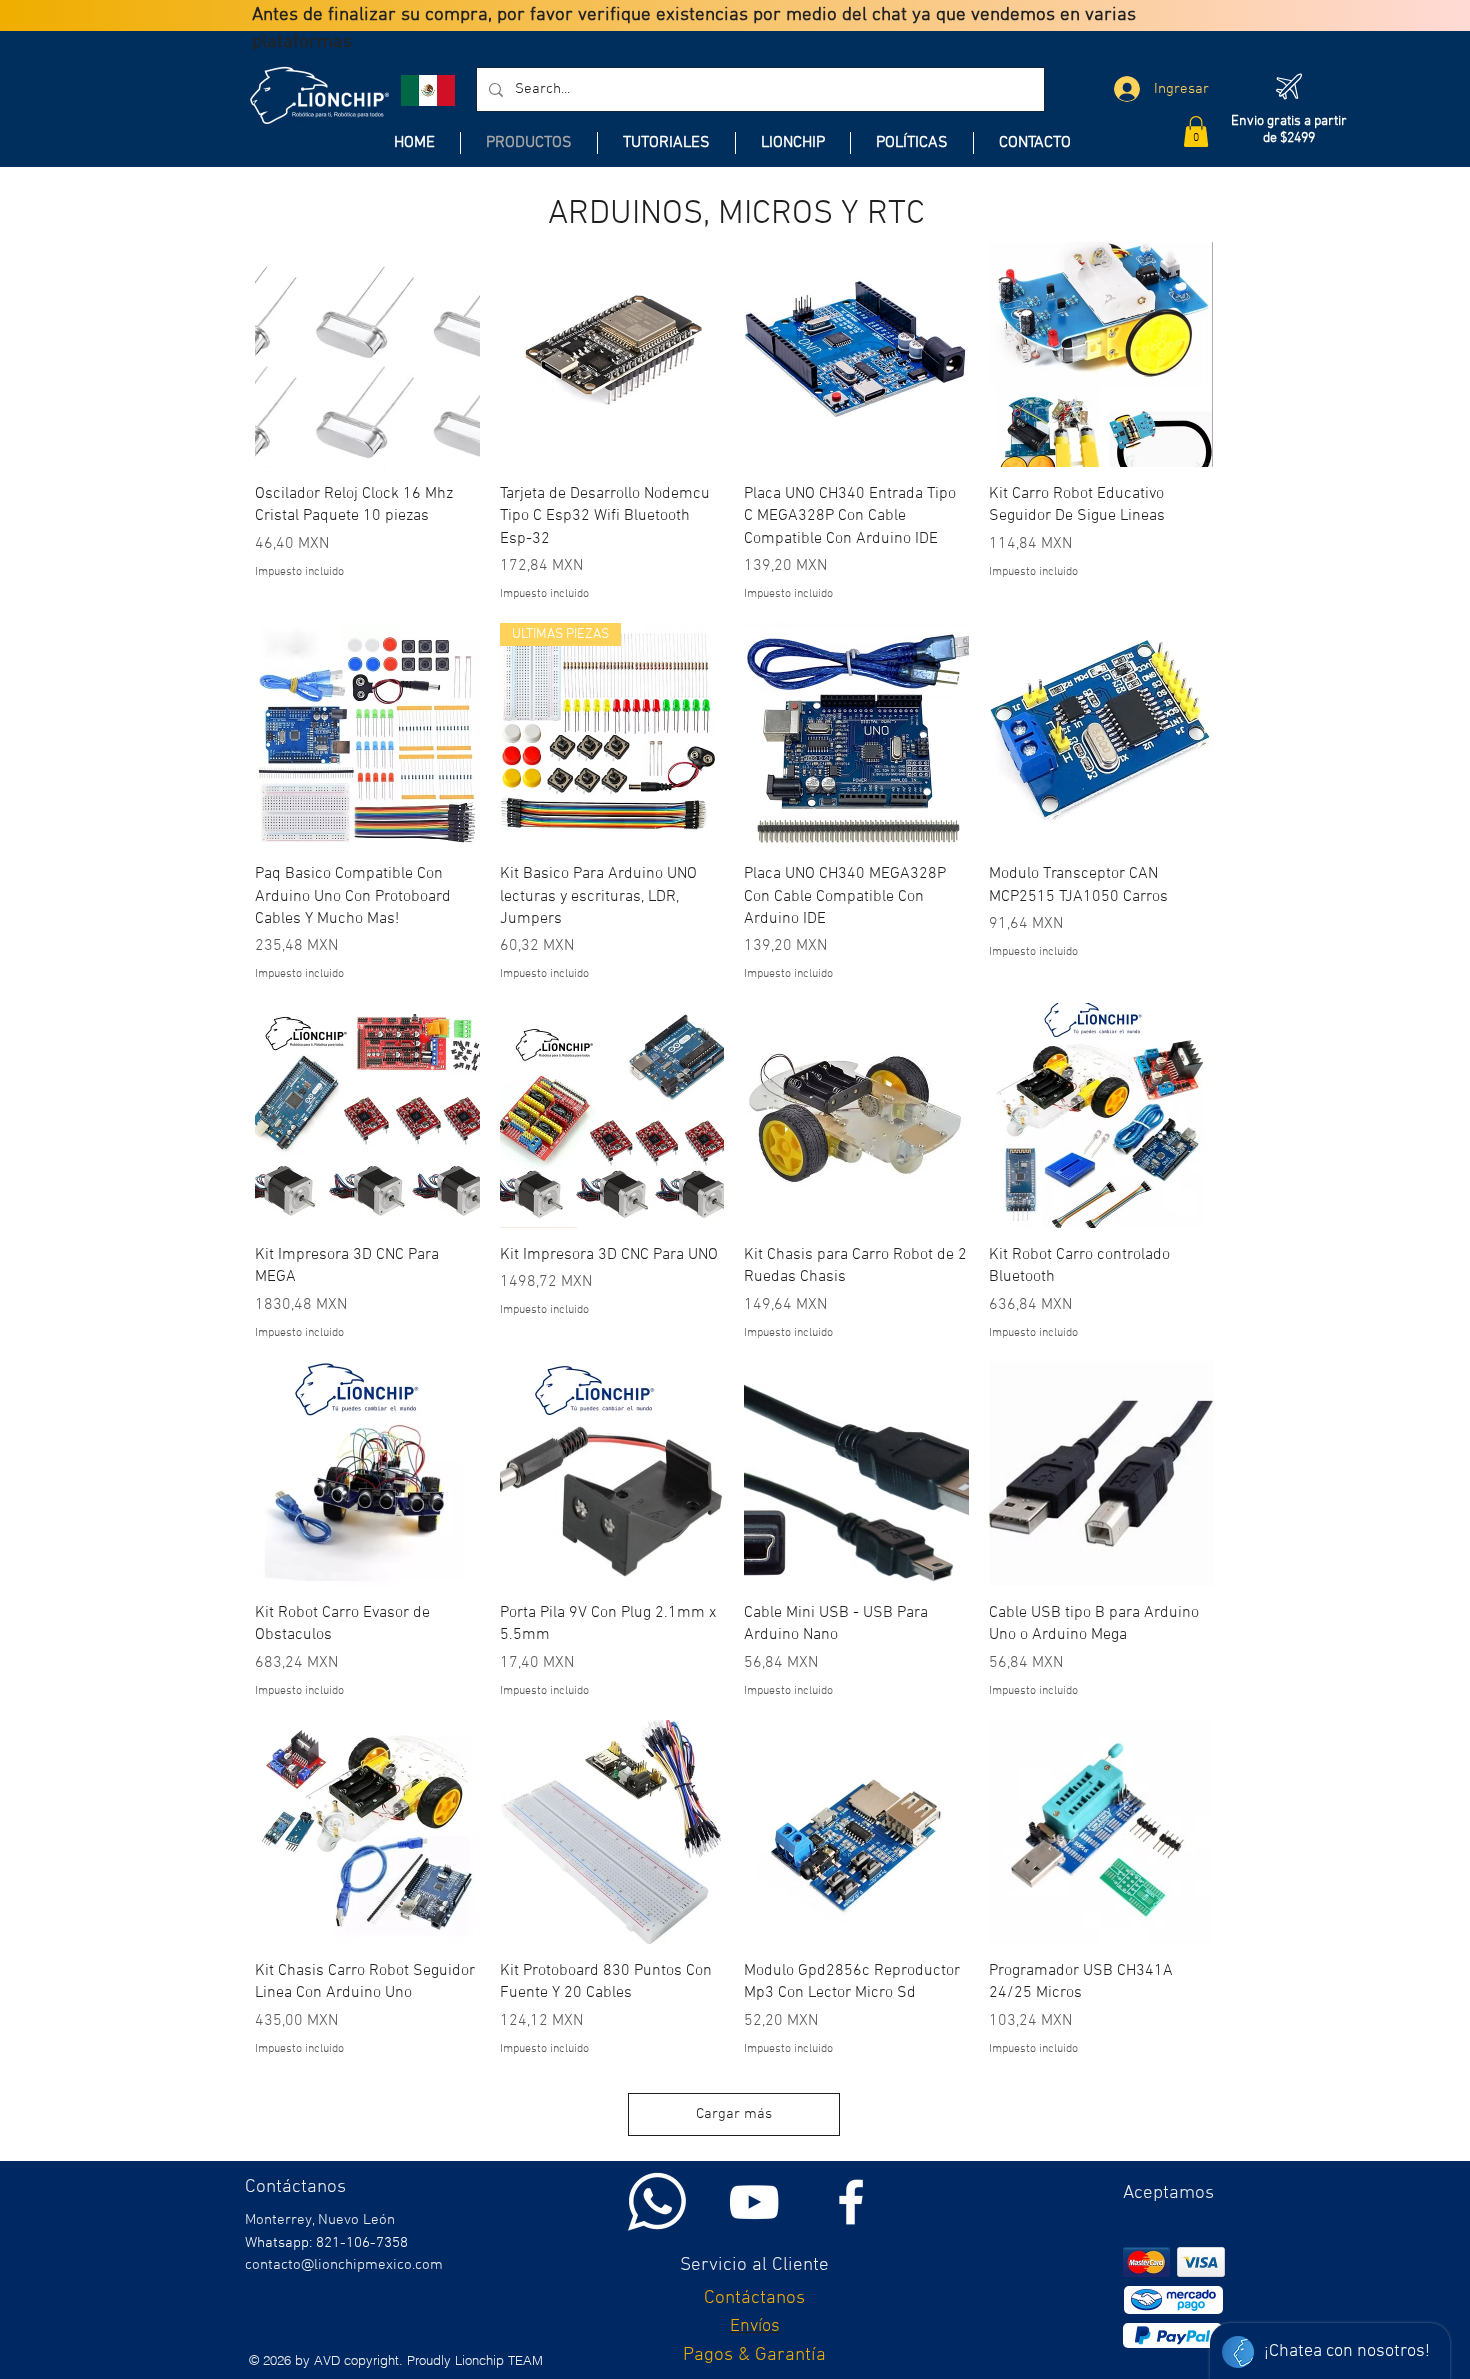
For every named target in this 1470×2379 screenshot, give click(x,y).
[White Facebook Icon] (851, 2202)
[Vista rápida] (367, 354)
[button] (1196, 131)
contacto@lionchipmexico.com (344, 2265)
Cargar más (734, 2114)
